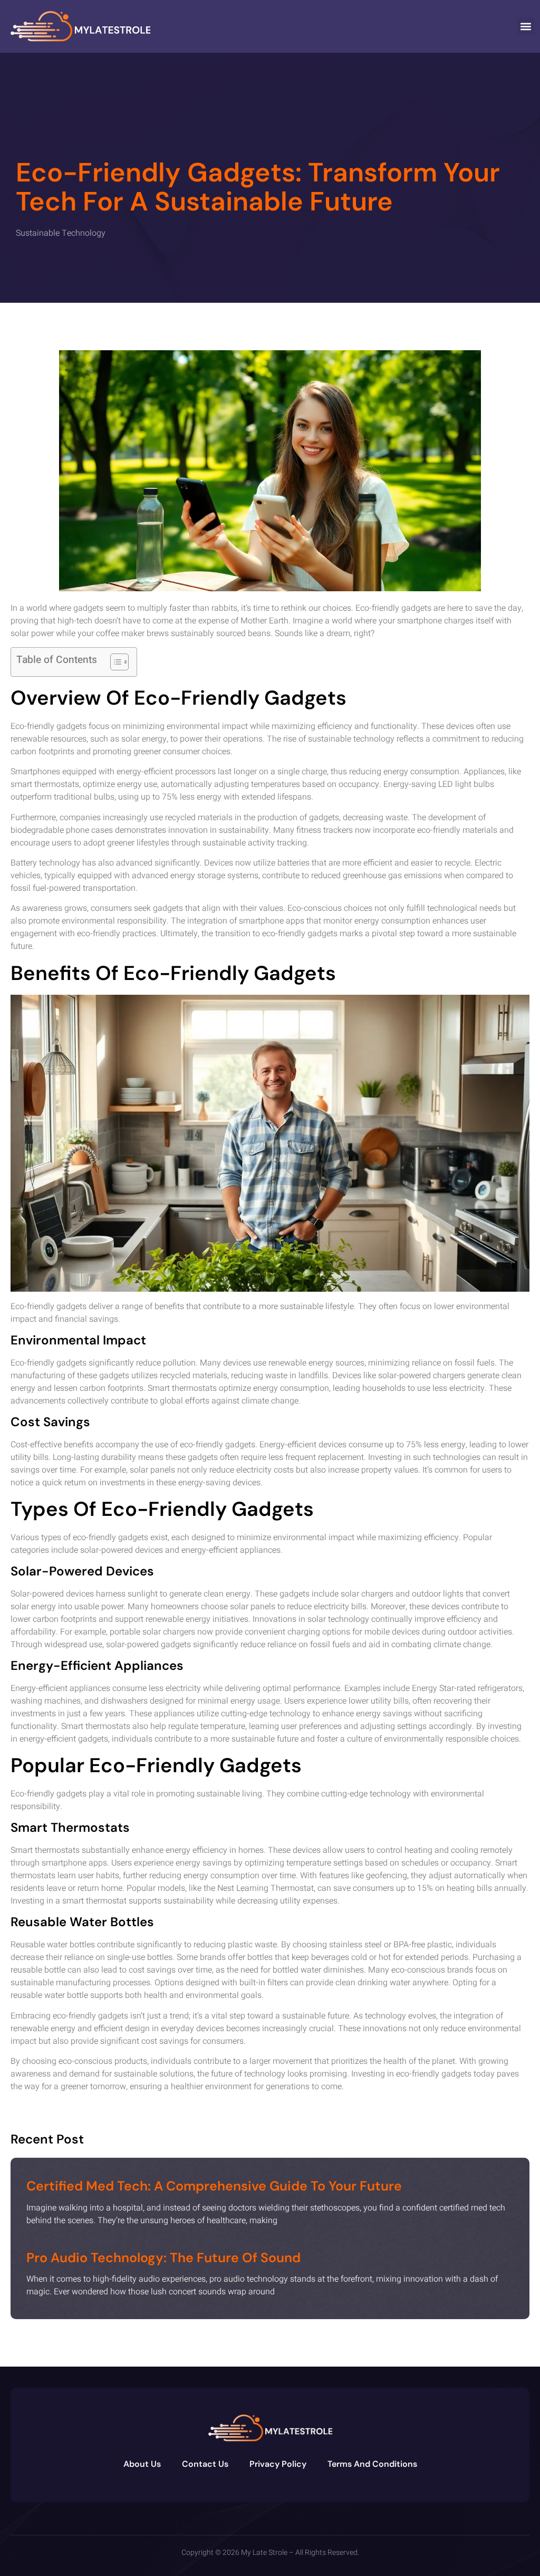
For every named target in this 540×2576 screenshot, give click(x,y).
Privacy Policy (278, 2464)
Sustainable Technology (61, 233)
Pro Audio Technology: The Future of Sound (163, 2258)
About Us (142, 2464)
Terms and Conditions (372, 2464)
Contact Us (205, 2464)
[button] (526, 26)
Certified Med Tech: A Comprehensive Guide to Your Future (214, 2186)
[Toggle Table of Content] (114, 662)
